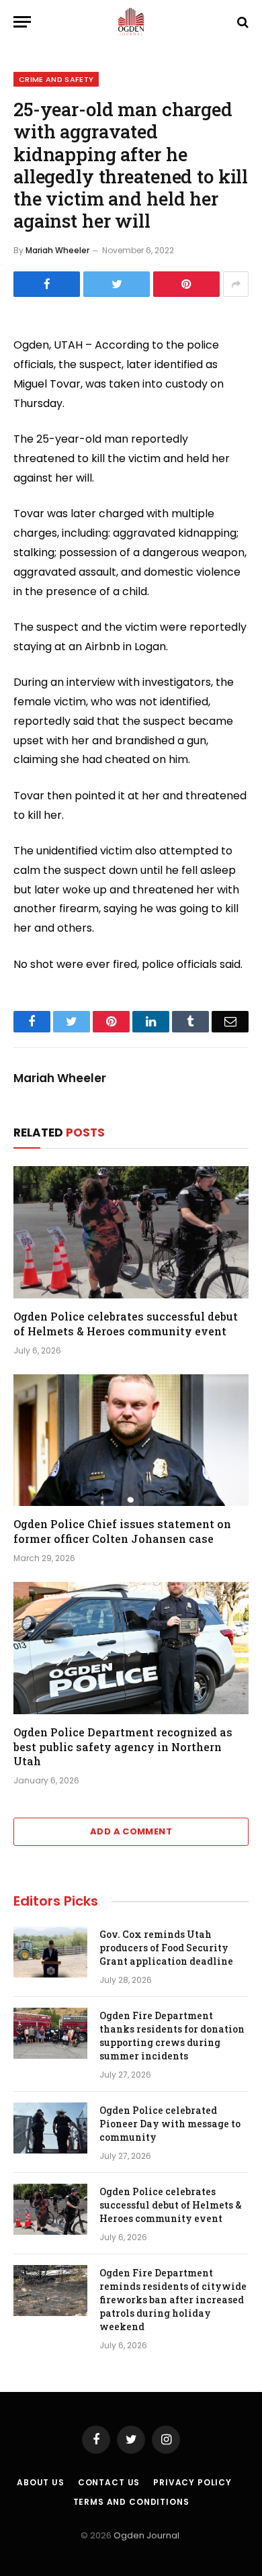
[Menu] (22, 22)
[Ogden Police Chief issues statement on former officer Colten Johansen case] (131, 1440)
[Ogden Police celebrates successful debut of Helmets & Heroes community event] (131, 1232)
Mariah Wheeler (57, 250)
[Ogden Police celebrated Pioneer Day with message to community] (50, 2128)
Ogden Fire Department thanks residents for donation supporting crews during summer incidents (172, 2036)
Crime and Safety (56, 79)
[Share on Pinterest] (186, 284)
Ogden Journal (146, 2535)
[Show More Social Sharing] (236, 284)
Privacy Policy (192, 2482)
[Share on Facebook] (47, 284)
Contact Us (109, 2482)
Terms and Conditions (131, 2502)
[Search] (242, 22)
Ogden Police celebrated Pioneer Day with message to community (170, 2124)
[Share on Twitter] (117, 284)
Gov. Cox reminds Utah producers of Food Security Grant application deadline (166, 1948)
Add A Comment (131, 1831)
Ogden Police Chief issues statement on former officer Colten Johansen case (122, 1531)
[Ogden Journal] (131, 22)
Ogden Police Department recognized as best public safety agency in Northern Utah (123, 1747)
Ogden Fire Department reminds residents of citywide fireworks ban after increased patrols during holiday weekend (173, 2300)
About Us (41, 2482)
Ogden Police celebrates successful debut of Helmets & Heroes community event (126, 1324)
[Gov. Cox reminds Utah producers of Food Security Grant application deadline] (50, 1952)
